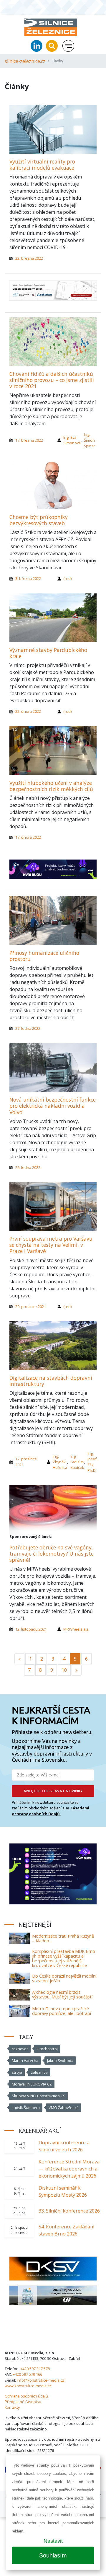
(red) (67, 578)
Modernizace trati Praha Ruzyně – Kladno (63, 1938)
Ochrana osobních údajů (26, 2396)
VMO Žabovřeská (64, 2108)
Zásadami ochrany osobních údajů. (50, 1811)
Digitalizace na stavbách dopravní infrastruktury (51, 1381)
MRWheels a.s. (76, 1629)
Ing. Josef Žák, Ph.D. (92, 1462)
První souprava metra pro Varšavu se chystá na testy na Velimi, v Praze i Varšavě (51, 1245)
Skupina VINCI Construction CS (39, 2096)
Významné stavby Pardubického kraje (48, 653)
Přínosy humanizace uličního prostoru (44, 956)
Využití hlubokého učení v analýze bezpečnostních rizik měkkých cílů (51, 786)
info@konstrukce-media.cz (40, 2380)
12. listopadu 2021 (31, 1629)
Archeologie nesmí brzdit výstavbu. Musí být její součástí (62, 1994)
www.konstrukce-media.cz (28, 2386)
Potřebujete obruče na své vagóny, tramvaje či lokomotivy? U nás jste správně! (52, 1554)
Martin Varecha (25, 2061)
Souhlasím (53, 2555)
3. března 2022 (28, 578)
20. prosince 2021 (31, 1307)
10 (64, 1670)
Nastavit (53, 2541)
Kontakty (12, 2407)
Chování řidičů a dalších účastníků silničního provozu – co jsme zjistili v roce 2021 (52, 380)
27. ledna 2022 (28, 1028)
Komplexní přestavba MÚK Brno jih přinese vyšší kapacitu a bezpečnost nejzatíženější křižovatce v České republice (64, 1958)
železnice (39, 2072)
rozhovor (20, 2049)
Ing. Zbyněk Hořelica (60, 1462)
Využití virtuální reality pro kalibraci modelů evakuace (42, 165)
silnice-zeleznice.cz (25, 61)
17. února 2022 (28, 837)
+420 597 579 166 (27, 2374)
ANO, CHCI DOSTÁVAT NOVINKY (53, 1791)
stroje (17, 2072)
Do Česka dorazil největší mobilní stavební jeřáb (64, 1978)
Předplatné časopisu (23, 2402)
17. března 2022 (29, 440)
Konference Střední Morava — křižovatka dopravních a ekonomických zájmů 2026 (69, 2169)
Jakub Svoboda (60, 2061)
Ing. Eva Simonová (72, 440)
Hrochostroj (47, 2049)
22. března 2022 (29, 258)
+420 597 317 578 (35, 2369)
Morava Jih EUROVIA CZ (32, 2084)
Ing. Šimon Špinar (90, 440)
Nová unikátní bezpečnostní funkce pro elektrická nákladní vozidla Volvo (53, 1106)
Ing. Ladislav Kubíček (77, 1462)
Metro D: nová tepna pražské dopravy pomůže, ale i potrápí (62, 2011)
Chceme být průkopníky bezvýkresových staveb (39, 520)
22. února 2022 (28, 711)
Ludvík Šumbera (26, 2108)
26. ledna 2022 (28, 1167)
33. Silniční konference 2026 (69, 2211)
